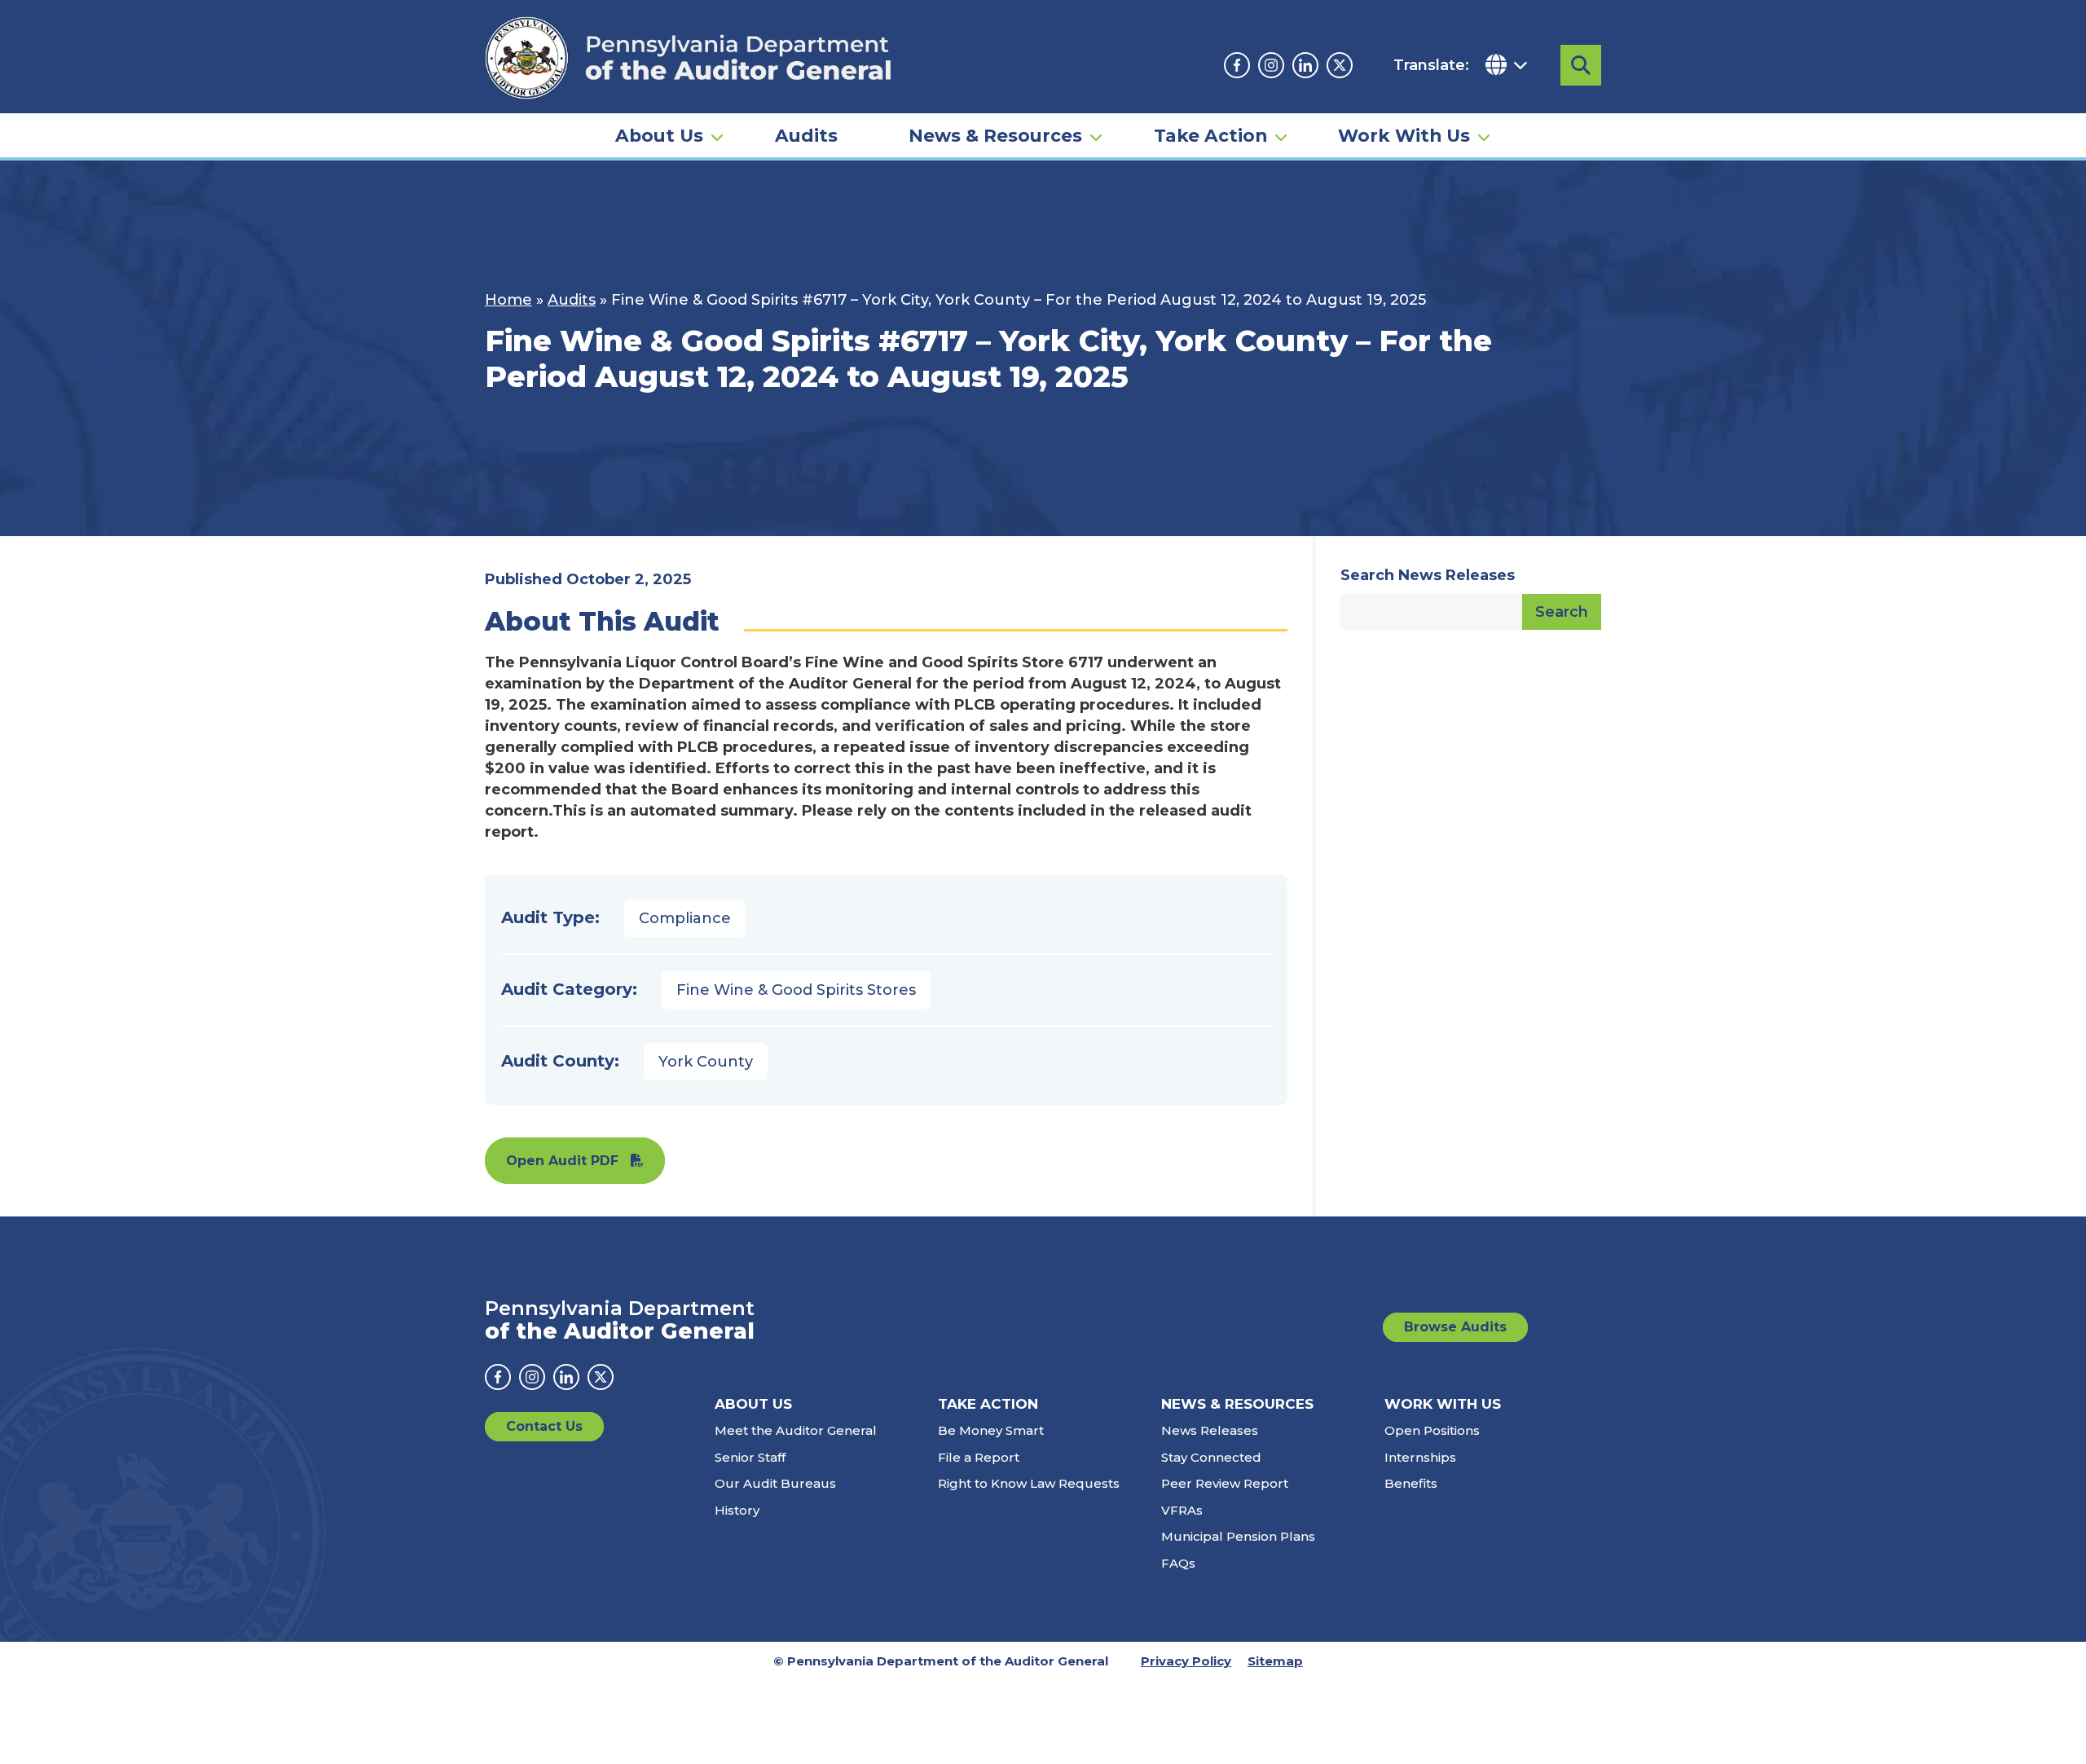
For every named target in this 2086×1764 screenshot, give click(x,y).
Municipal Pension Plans (1238, 1536)
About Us (659, 135)
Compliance (685, 918)
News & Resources (995, 135)
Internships (1420, 1457)
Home (508, 300)
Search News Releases (1428, 575)
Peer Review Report (1225, 1483)
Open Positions (1432, 1430)
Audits (806, 135)
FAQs (1178, 1563)
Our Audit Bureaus (775, 1483)
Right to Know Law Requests (1029, 1483)
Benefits (1411, 1483)
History (737, 1510)
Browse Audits (1455, 1327)
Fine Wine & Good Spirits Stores (796, 990)
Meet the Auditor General (796, 1430)
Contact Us (544, 1426)
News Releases (1210, 1430)
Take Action (1210, 135)
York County (706, 1062)
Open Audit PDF (562, 1161)
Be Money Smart (991, 1430)
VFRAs (1182, 1510)
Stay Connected (1211, 1457)
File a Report (979, 1457)
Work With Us (1404, 135)
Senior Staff (750, 1457)
